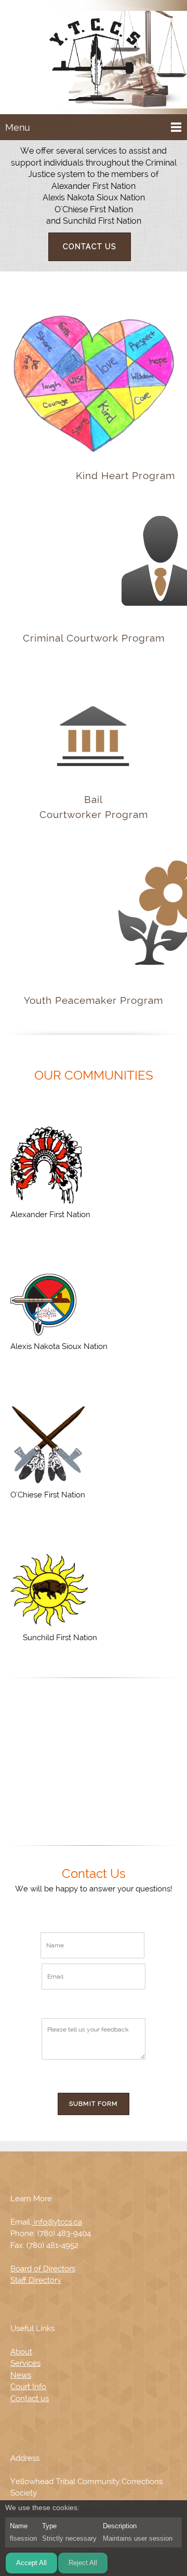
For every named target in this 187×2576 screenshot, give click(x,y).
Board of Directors (43, 2269)
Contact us (30, 2398)
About (21, 2352)
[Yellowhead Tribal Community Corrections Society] (94, 59)
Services (25, 2363)
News (21, 2375)
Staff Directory (36, 2280)
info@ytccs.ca (57, 2222)
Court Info (28, 2387)
